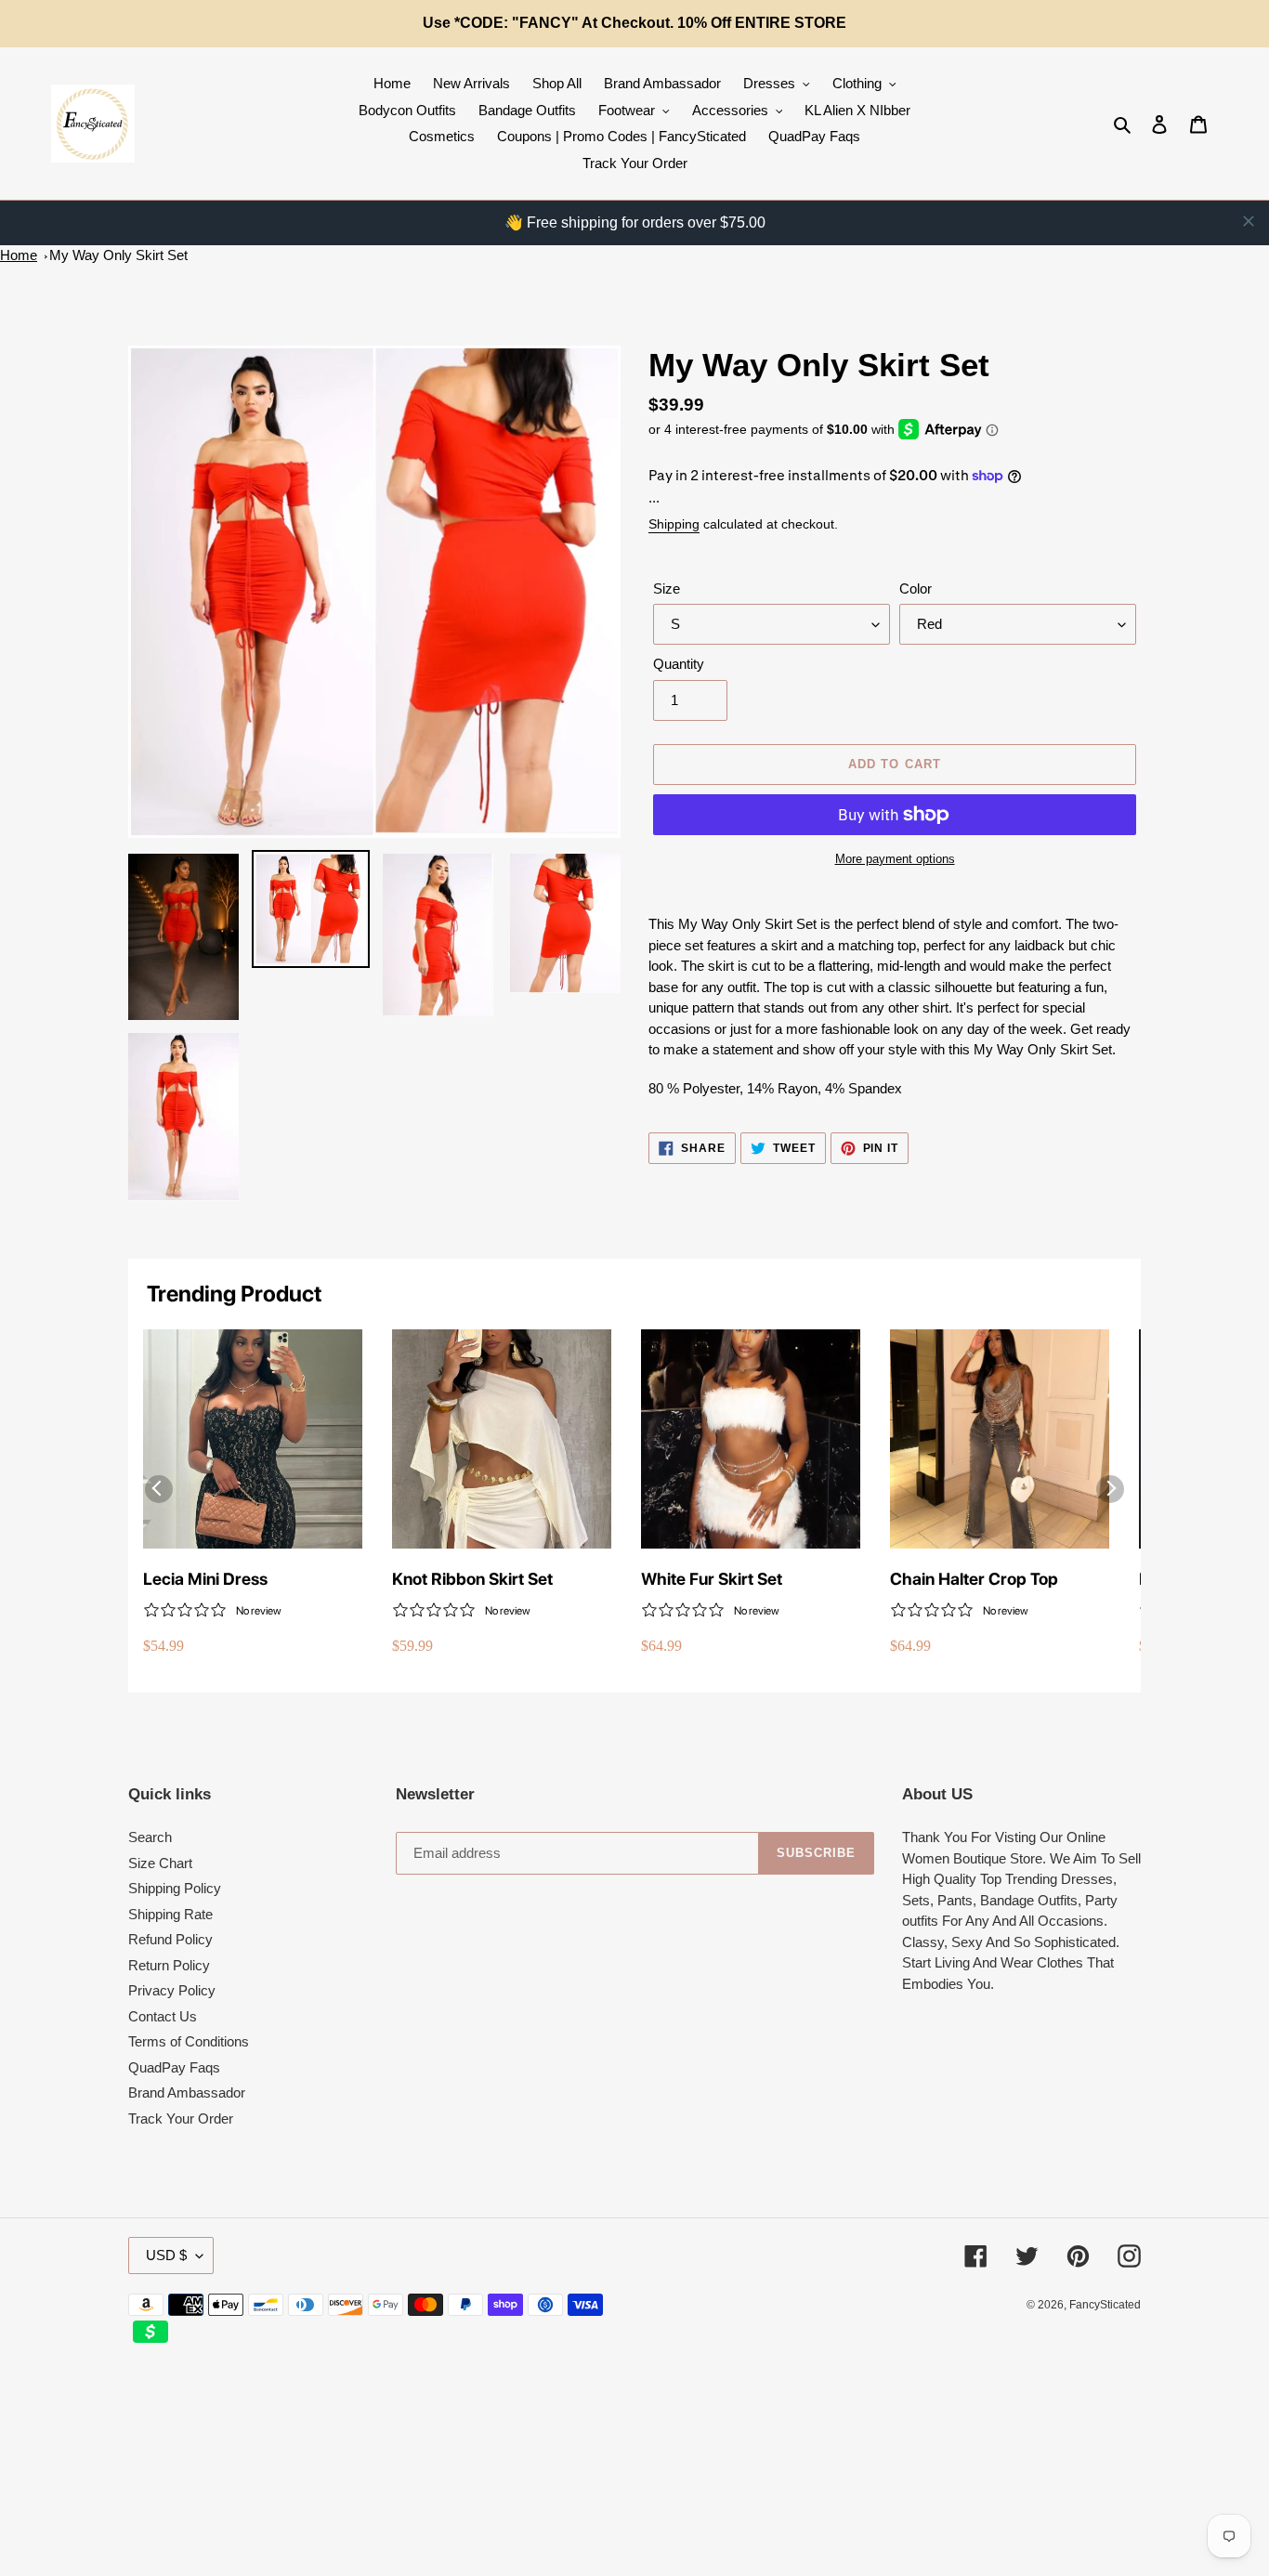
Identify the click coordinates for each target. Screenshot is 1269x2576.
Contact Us (163, 2016)
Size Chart (160, 1863)
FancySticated (1105, 2305)
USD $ (166, 2255)
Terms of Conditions (189, 2041)
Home (19, 255)
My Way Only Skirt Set (118, 255)
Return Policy (169, 1965)
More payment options (895, 859)
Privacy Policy (172, 1990)
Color (916, 588)
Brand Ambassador (187, 2092)
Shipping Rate (170, 1914)
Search (150, 1837)
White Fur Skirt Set (712, 1579)
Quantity (679, 664)
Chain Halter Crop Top (974, 1579)
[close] (1249, 221)
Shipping (674, 524)
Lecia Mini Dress (205, 1579)
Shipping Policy (175, 1888)
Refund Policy (170, 1939)
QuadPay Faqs (174, 2067)
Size (667, 588)
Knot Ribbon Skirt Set (472, 1579)
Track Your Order (181, 2118)
